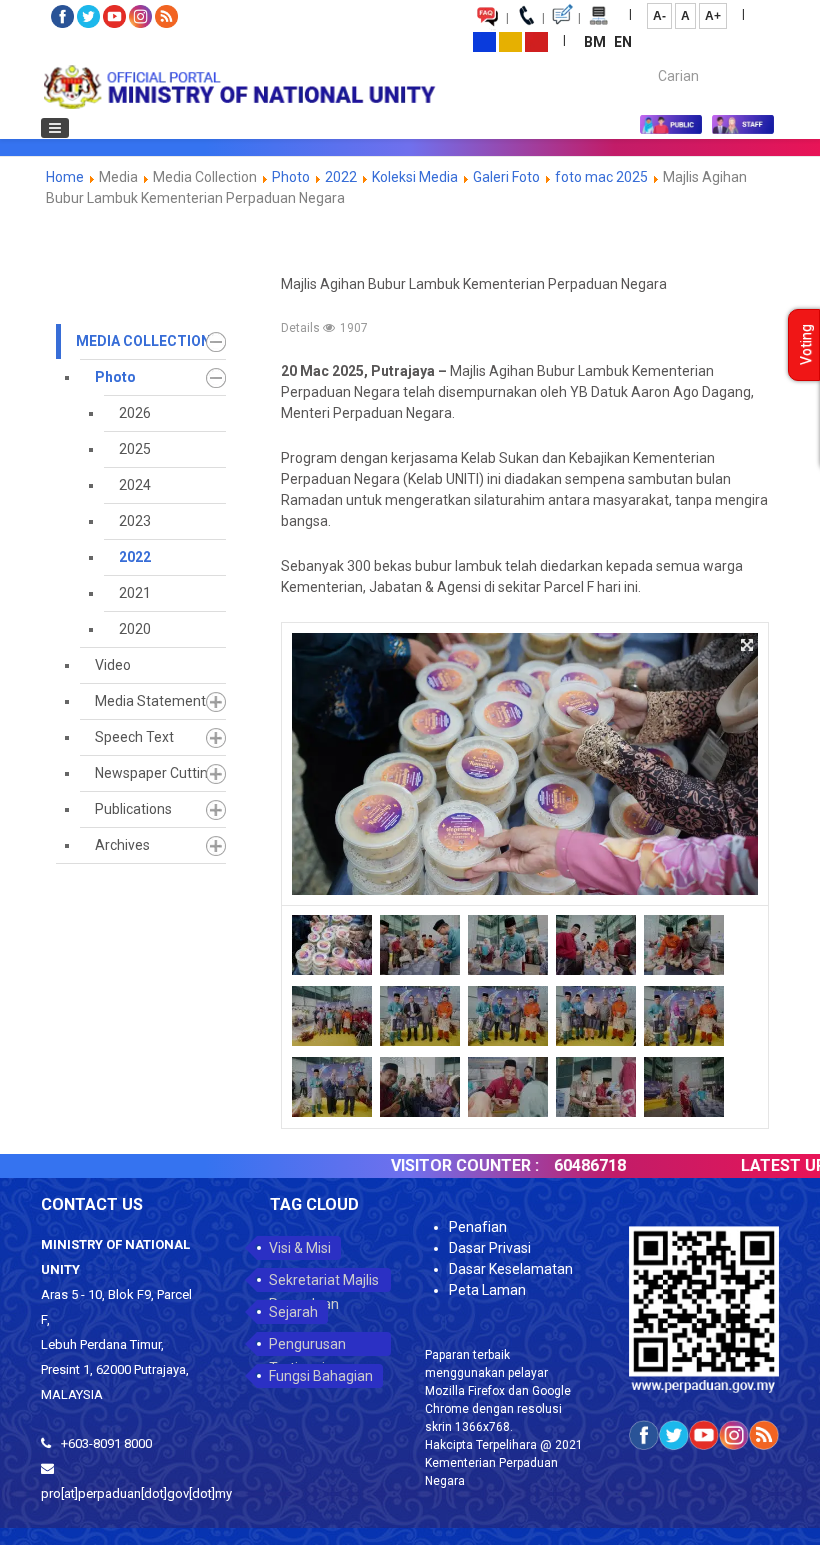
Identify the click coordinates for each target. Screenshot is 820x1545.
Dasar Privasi (490, 1248)
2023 (135, 521)
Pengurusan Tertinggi (307, 1346)
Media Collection (143, 341)
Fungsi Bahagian (321, 1376)
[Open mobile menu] (55, 128)
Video (113, 665)
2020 (135, 629)
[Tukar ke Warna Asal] (484, 41)
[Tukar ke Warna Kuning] (510, 41)
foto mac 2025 (601, 177)
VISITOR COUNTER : (440, 1165)
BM (596, 42)
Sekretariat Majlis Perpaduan (324, 1282)
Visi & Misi (300, 1248)
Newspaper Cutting (155, 773)
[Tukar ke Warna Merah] (536, 41)
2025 (135, 449)
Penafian (478, 1227)
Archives (122, 845)
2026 (135, 413)
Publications (133, 809)
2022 (341, 177)
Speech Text (134, 737)
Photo (291, 177)
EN (623, 42)
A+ (713, 16)
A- (659, 16)
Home (65, 177)
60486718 (565, 1165)
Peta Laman (487, 1290)
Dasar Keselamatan (511, 1269)
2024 (135, 485)
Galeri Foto (506, 177)
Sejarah (293, 1312)
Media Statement (150, 701)
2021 (135, 593)
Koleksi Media (415, 177)
